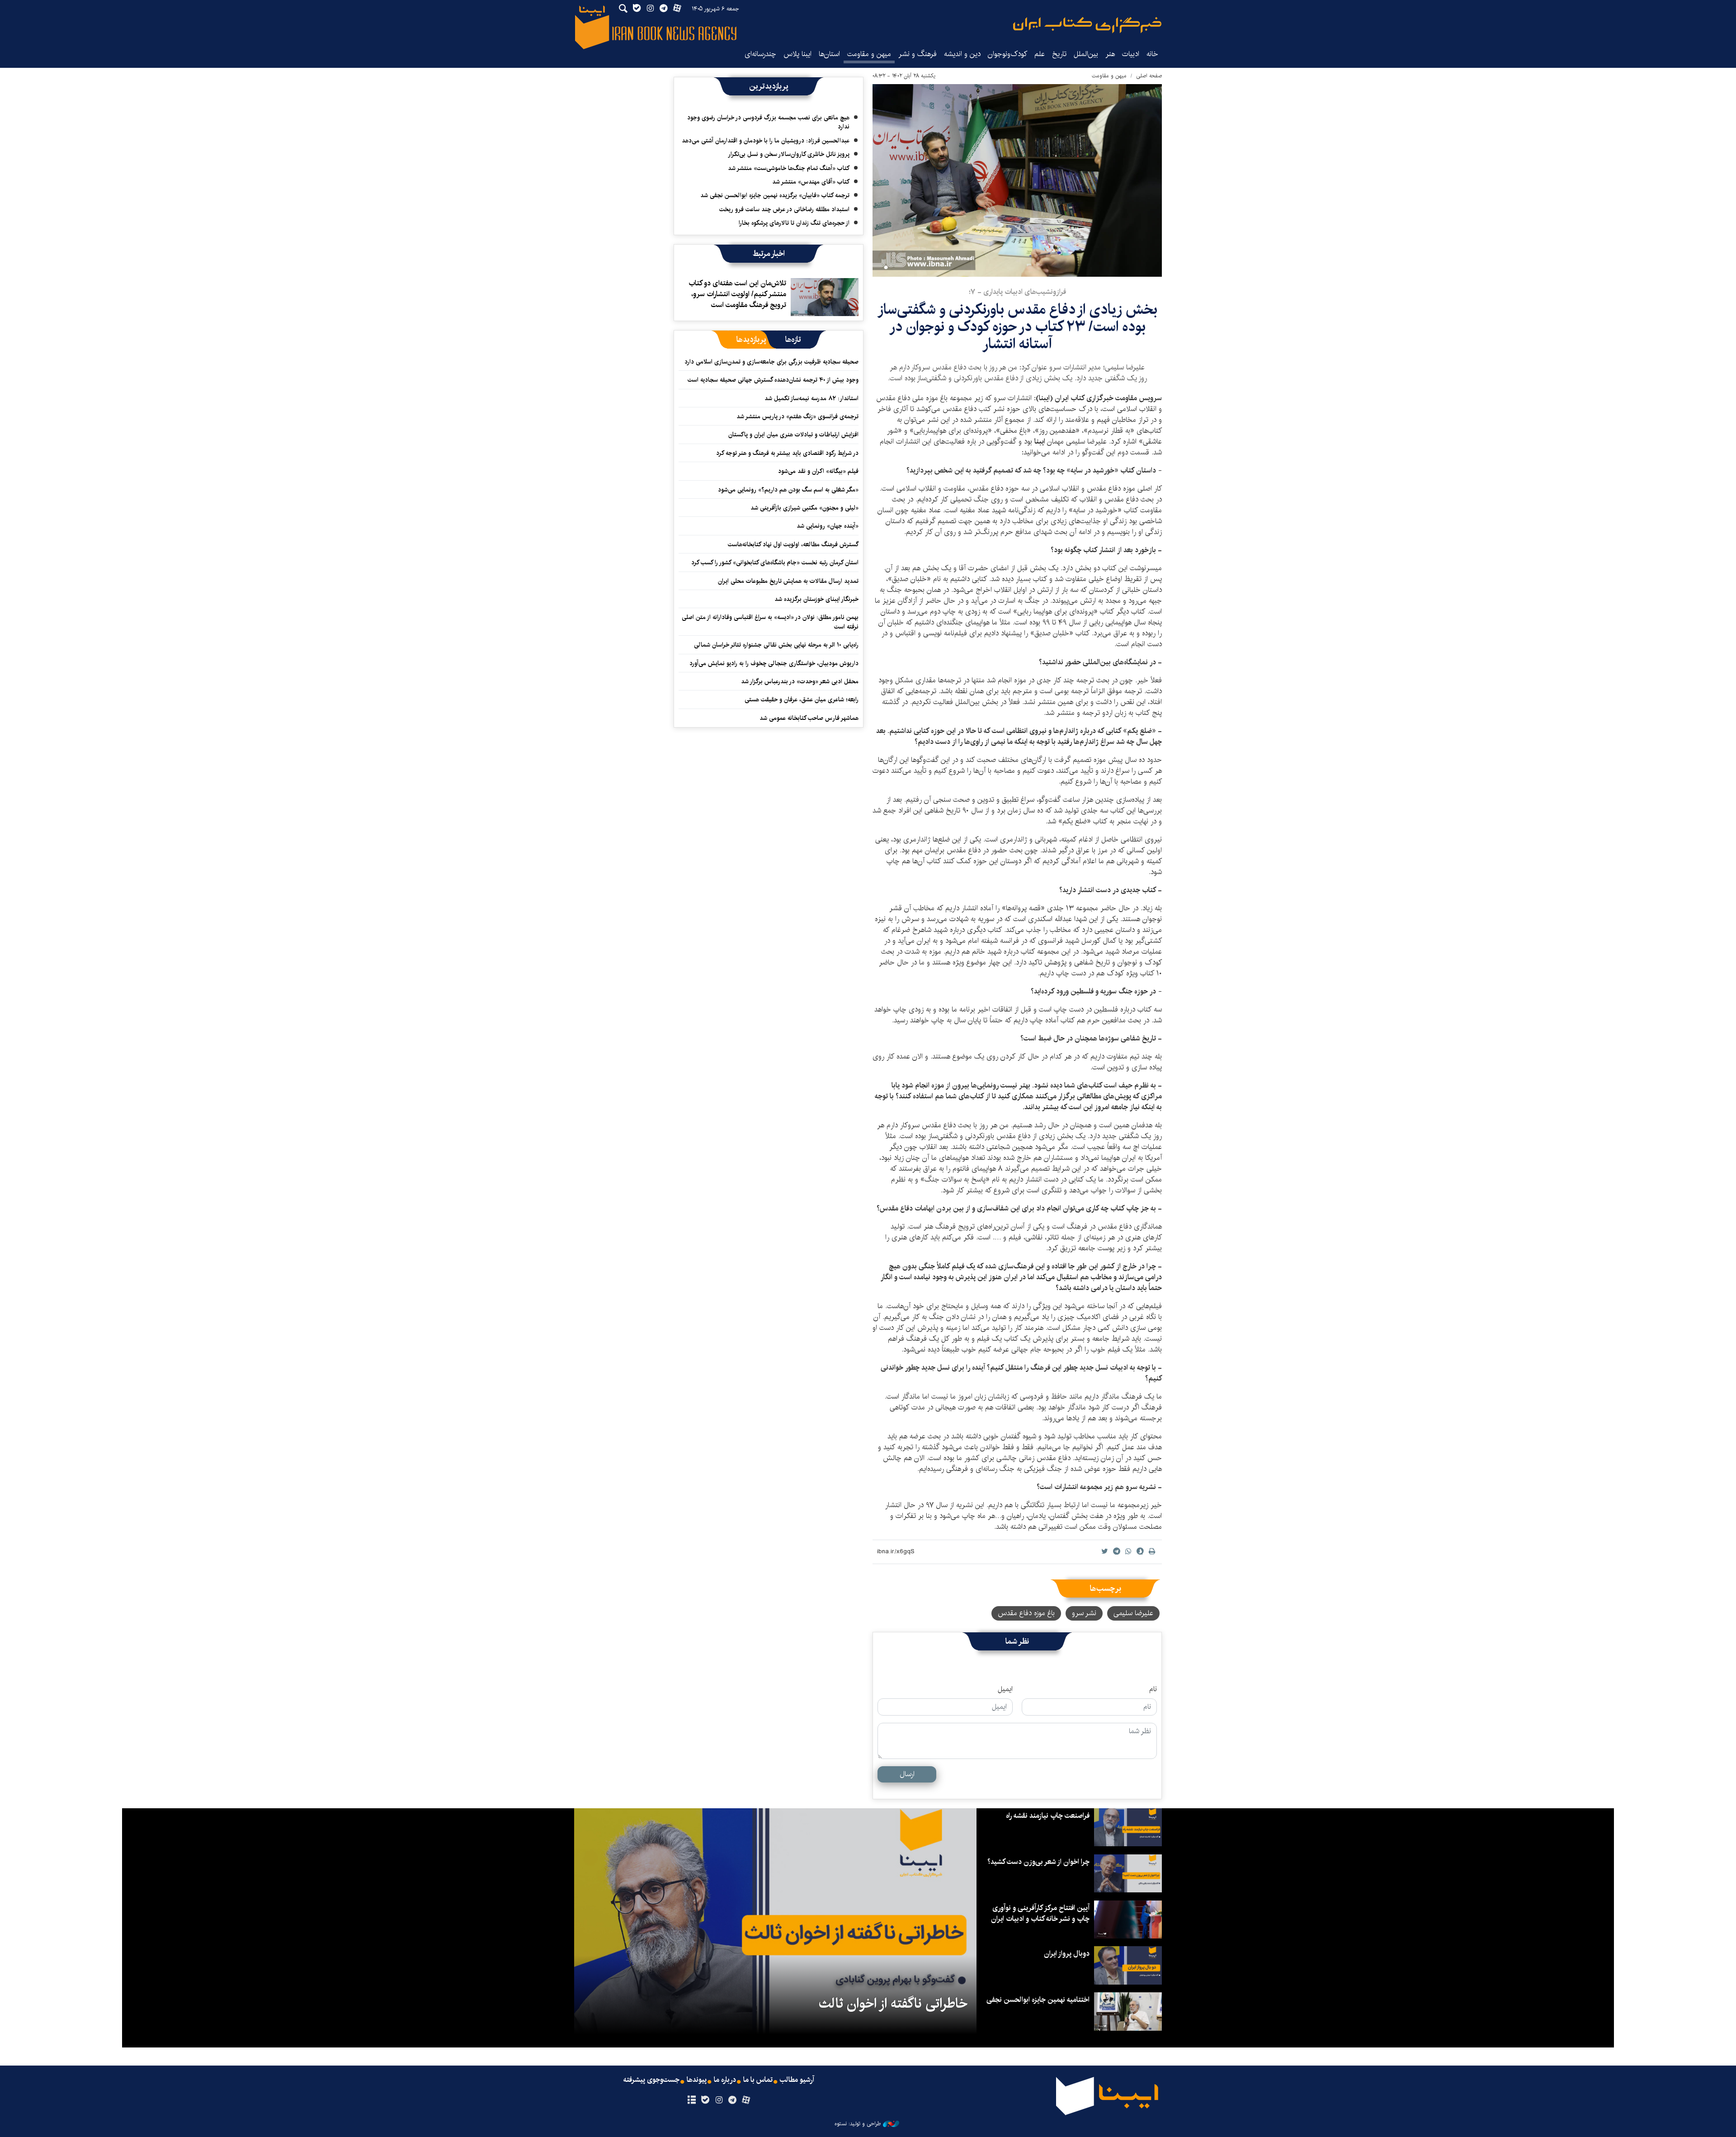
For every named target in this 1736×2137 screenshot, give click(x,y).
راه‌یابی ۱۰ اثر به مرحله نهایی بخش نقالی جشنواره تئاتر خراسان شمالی (776, 645)
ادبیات (1131, 54)
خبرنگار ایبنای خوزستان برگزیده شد (816, 599)
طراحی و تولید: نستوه (858, 2124)
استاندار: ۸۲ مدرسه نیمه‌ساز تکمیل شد (811, 398)
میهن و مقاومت (869, 54)
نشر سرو (1084, 1613)
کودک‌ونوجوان (1007, 54)
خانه (1152, 54)
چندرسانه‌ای (760, 54)
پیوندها (697, 2080)
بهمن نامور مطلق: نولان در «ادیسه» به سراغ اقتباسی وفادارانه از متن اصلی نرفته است (770, 622)
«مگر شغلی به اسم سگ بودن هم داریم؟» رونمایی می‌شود (788, 490)
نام (1153, 1689)
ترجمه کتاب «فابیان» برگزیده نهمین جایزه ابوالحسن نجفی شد (775, 195)
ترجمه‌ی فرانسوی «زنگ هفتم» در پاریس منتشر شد (797, 416)
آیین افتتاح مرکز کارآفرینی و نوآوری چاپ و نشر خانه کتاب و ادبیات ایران (1040, 1913)
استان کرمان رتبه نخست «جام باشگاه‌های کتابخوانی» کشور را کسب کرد (775, 563)
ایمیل (1005, 1689)
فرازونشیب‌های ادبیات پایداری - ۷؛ (1017, 292)
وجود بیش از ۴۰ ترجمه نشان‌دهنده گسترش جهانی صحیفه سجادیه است (773, 380)
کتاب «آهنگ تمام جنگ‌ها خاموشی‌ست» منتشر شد (789, 168)
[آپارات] (746, 2100)
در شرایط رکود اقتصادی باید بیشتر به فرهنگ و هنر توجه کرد (787, 453)
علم (1040, 54)
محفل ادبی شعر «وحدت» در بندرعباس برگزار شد (800, 681)
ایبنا (1087, 25)
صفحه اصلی (1149, 76)
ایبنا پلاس (797, 54)
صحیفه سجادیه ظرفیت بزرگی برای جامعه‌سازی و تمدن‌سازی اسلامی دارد (771, 362)
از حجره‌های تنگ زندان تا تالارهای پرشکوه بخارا (794, 223)
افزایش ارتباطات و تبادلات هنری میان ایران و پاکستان (793, 435)
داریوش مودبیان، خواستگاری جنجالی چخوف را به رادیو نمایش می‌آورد (774, 663)
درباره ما (725, 2080)
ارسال (907, 1774)
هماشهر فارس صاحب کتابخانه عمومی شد (809, 718)
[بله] (705, 2100)
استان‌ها (829, 54)
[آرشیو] (691, 2100)
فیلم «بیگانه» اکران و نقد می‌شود (818, 471)
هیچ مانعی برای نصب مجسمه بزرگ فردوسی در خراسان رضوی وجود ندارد (768, 122)
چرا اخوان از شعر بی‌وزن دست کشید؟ (1038, 1862)
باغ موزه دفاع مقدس (1026, 1613)
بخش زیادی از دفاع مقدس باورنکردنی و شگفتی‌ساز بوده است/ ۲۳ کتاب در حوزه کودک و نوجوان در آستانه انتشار (1017, 327)
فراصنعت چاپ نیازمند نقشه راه (1048, 1816)
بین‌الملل (1086, 54)
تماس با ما (758, 2080)
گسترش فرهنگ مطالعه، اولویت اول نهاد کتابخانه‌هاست (793, 544)
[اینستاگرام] (719, 2100)
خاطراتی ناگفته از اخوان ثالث (893, 2004)
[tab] (793, 340)
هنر (1110, 54)
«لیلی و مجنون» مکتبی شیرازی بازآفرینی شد (804, 508)
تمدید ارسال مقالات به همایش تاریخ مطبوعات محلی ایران (788, 581)
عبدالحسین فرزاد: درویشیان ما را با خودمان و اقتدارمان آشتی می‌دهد (766, 141)
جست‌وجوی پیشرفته (651, 2080)
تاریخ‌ (1059, 54)
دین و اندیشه (962, 54)
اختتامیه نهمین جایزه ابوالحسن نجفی (1038, 2000)
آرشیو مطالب (797, 2080)
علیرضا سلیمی (1133, 1613)
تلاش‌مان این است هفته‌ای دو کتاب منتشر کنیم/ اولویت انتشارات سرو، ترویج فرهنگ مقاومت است (737, 294)
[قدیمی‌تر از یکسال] (825, 297)
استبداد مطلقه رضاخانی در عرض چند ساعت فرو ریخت (784, 209)
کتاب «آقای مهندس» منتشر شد (811, 182)
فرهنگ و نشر (918, 54)
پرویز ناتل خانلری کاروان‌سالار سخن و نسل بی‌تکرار (789, 154)
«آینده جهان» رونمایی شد (828, 526)
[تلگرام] (733, 2100)
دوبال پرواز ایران (1067, 1954)
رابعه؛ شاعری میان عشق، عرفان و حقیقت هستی (802, 700)
